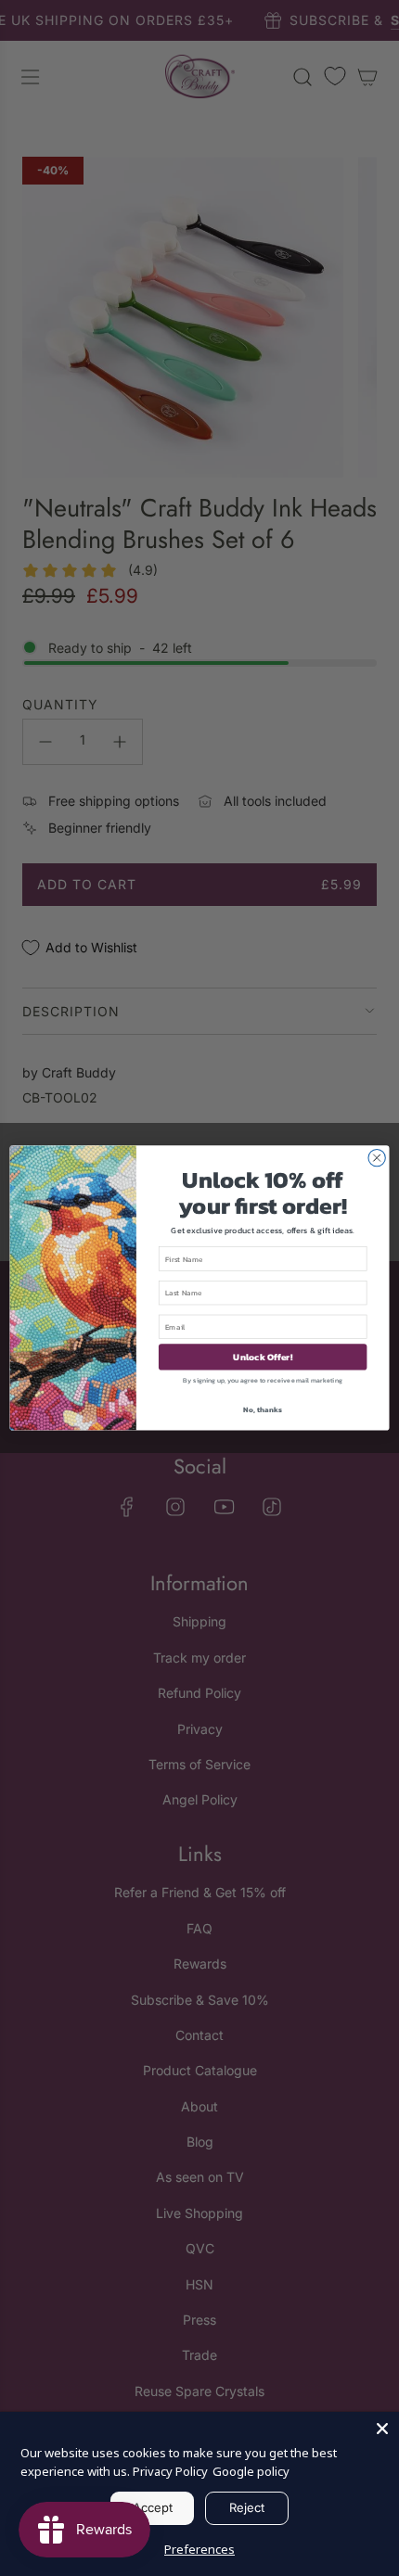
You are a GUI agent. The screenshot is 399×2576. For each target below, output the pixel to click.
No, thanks (262, 1409)
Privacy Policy (170, 2471)
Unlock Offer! (263, 1357)
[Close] (382, 2429)
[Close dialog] (377, 1158)
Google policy (251, 2471)
